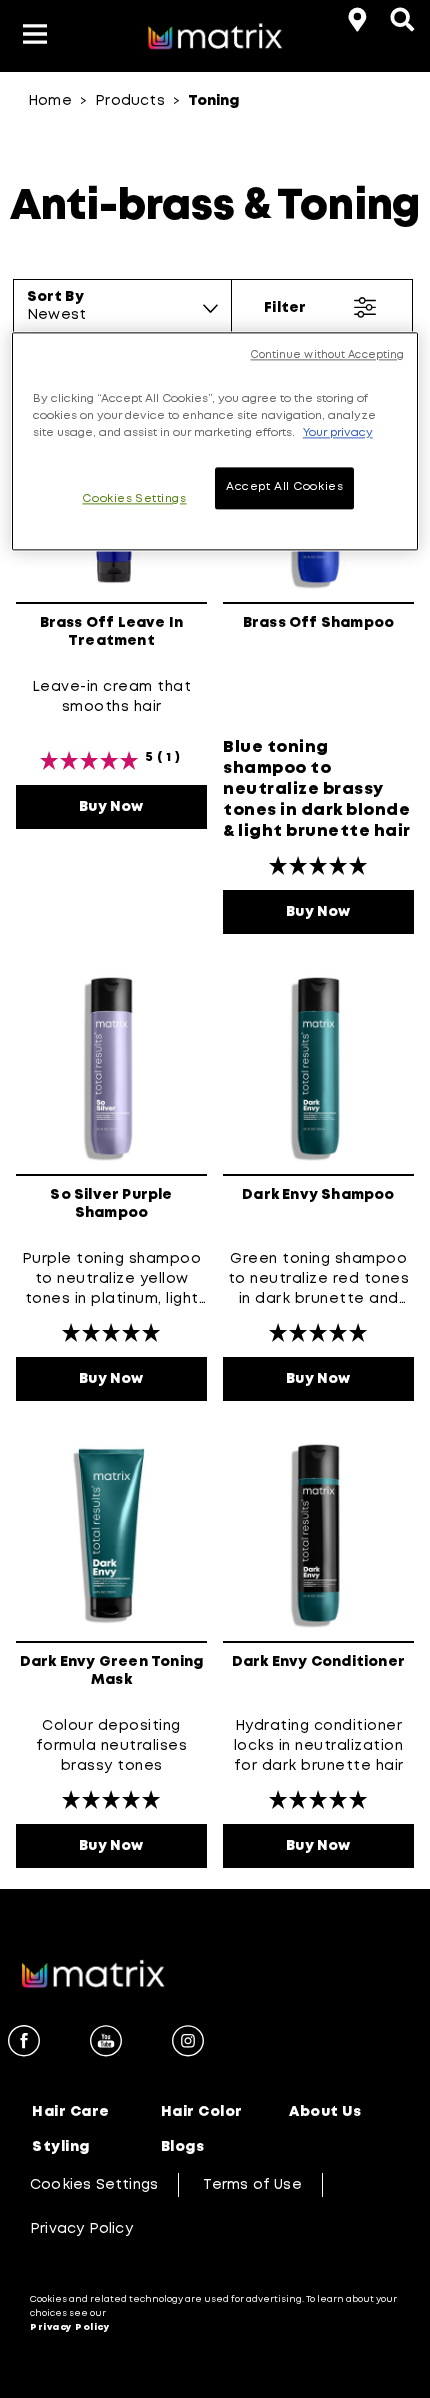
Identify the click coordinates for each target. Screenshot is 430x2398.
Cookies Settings (94, 2185)
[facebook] (24, 2044)
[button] (35, 36)
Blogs (183, 2147)
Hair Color (202, 2112)
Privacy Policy (81, 2229)
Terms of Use (252, 2185)
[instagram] (188, 2044)
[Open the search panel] (400, 17)
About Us (325, 2112)
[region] (215, 441)
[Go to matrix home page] (215, 39)
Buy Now (143, 807)
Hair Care (71, 2112)
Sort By (55, 297)
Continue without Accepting (328, 355)
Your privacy (338, 433)
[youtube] (106, 2044)
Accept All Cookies (284, 487)
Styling (61, 2147)
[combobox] (122, 315)
